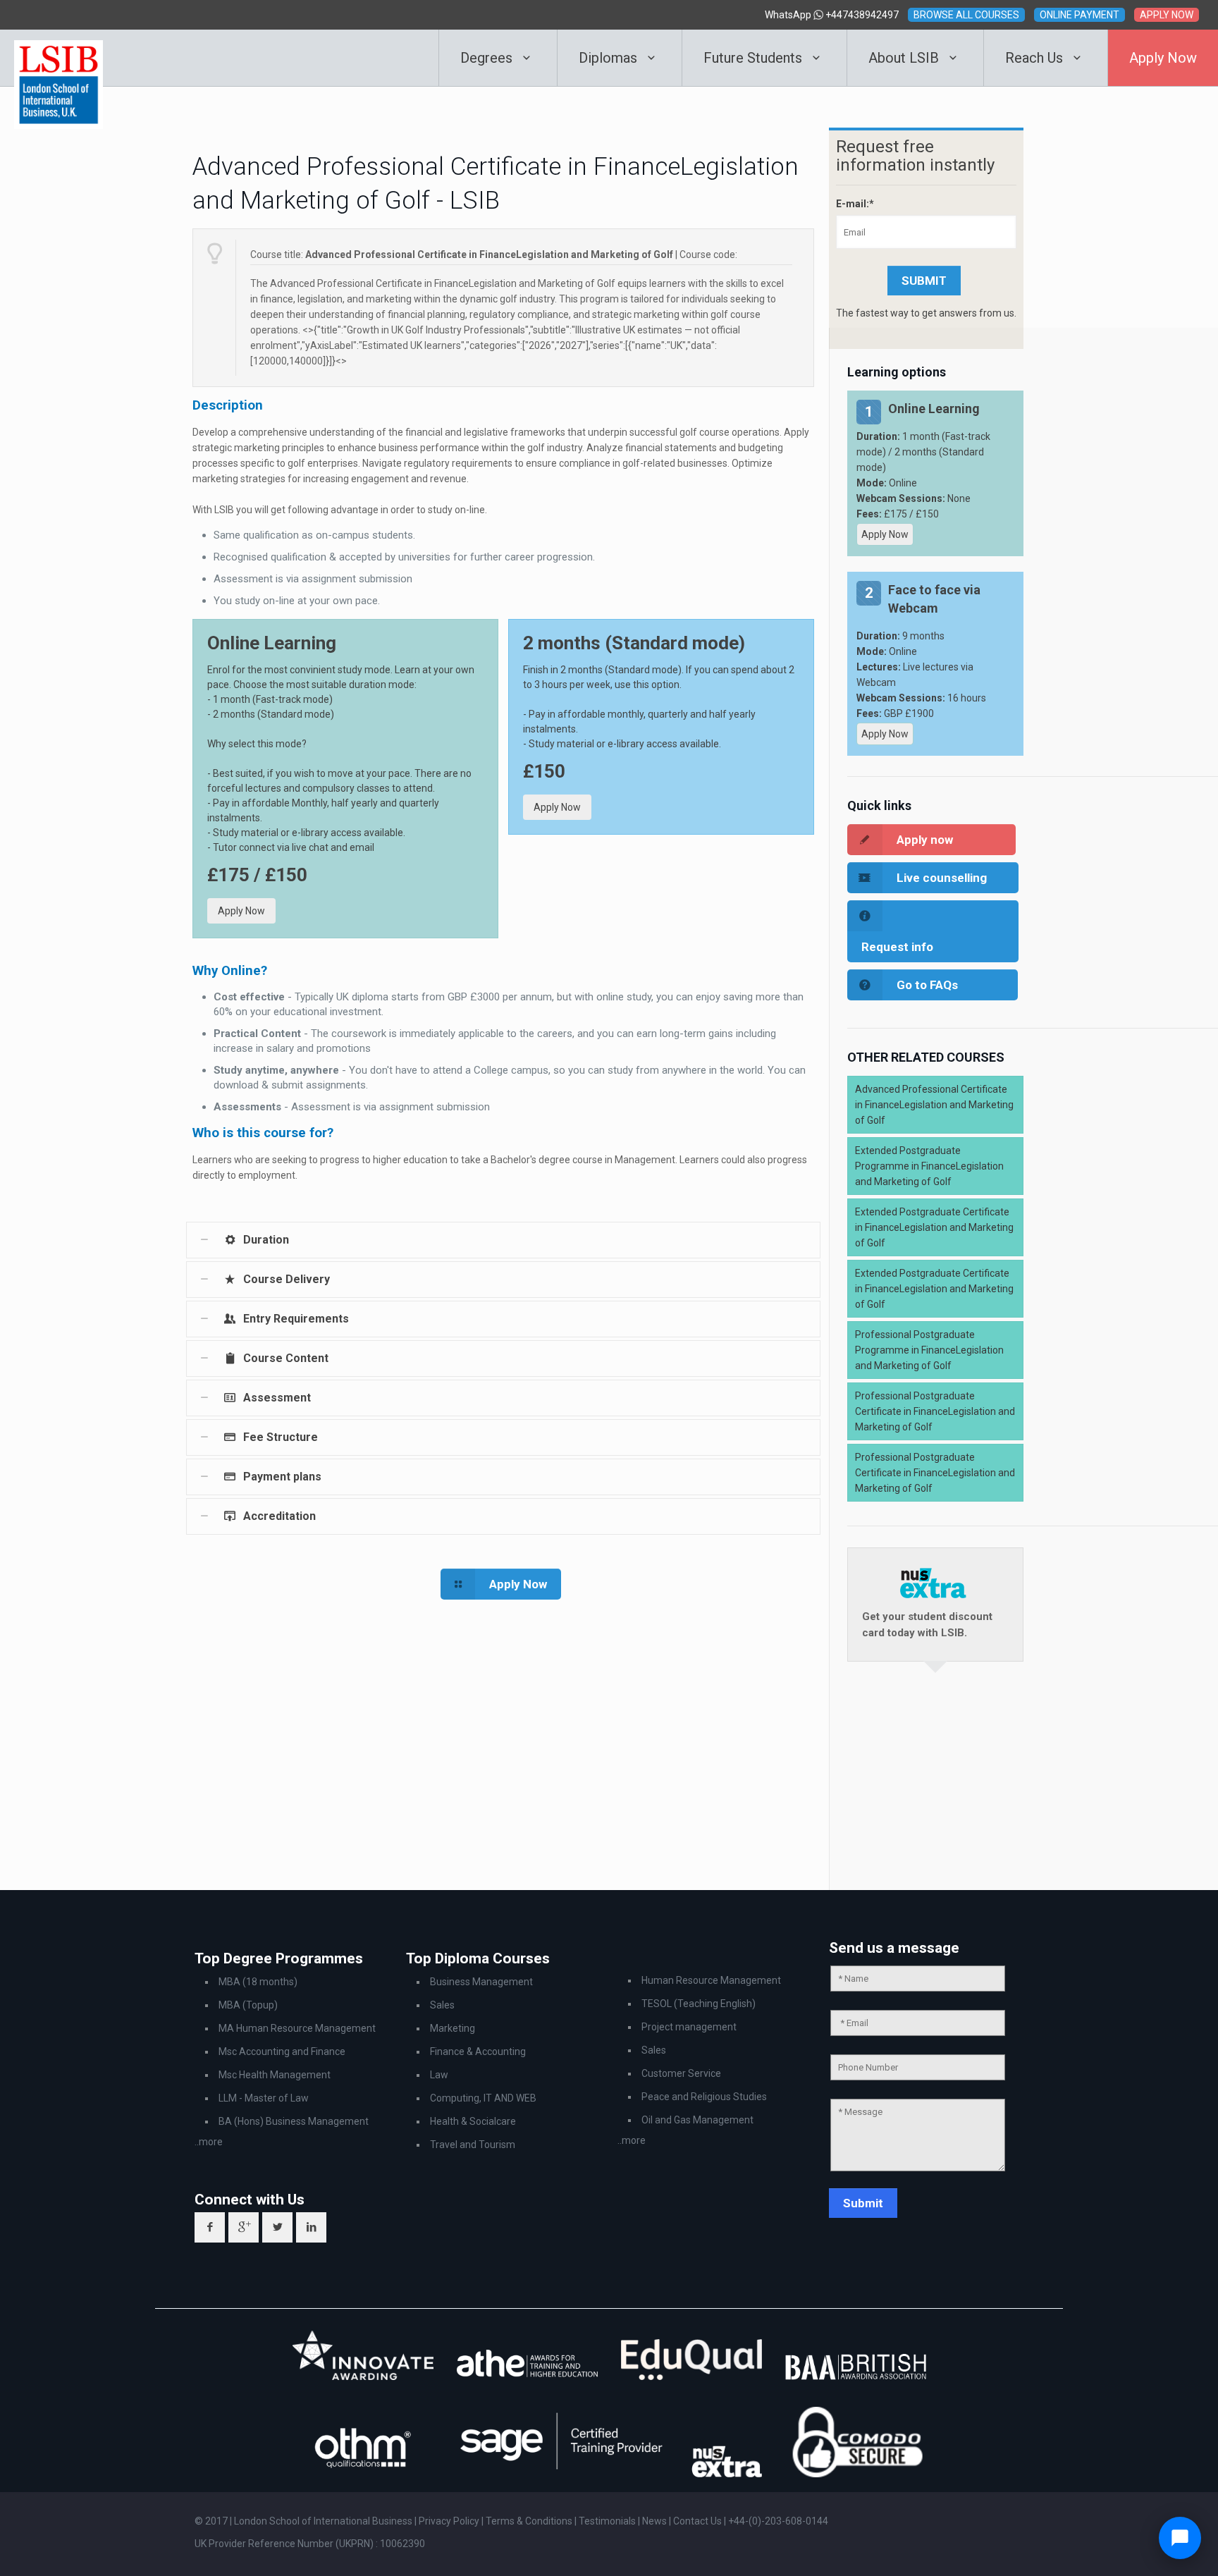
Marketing (453, 2028)
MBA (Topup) (248, 2005)
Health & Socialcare (473, 2121)
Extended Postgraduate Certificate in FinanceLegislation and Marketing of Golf (934, 1227)
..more (209, 2142)
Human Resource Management (711, 1980)
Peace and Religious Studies (704, 2097)
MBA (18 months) (258, 1982)
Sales (442, 2005)
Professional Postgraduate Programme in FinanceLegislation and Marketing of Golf (929, 1350)
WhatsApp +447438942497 (832, 15)
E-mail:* (855, 204)
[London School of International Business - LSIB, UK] (59, 58)
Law (439, 2075)
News (656, 2521)
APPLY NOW (1167, 15)
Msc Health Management (275, 2075)
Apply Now (241, 911)
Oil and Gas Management (697, 2120)
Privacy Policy (450, 2521)
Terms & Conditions (530, 2521)
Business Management (481, 1982)
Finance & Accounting (478, 2051)
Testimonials (607, 2521)
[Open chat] (1180, 2538)
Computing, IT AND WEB (483, 2098)
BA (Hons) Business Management (294, 2121)
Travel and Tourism (473, 2145)
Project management (689, 2027)
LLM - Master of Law (264, 2098)
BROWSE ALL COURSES (966, 15)
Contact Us (699, 2521)
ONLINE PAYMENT (1079, 15)
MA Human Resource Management (297, 2028)
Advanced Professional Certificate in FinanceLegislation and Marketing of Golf (934, 1105)
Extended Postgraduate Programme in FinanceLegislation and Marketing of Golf (929, 1166)
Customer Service (681, 2073)
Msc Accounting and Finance (282, 2051)
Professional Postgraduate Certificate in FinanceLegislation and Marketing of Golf (935, 1411)
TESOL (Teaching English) (699, 2004)
